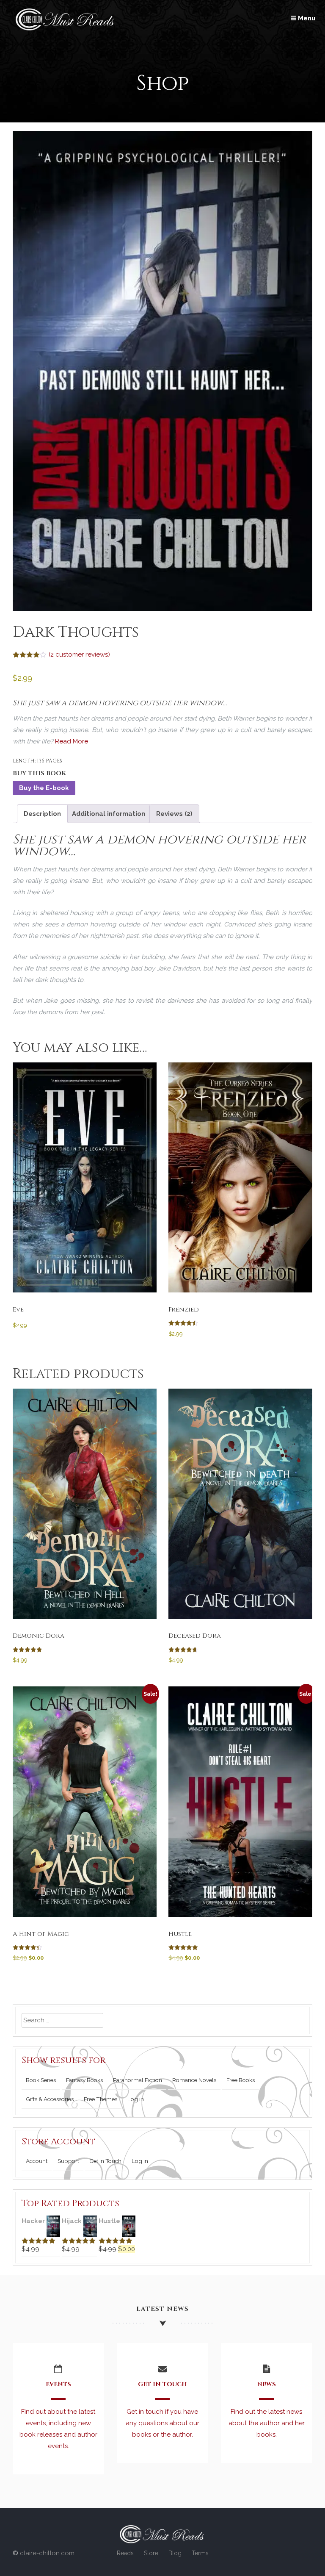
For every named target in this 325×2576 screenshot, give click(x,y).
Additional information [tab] (109, 814)
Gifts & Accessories (50, 2099)
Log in (136, 2099)
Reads (125, 2553)
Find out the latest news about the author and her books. (267, 2423)
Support (68, 2161)
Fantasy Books (84, 2080)
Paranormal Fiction (138, 2080)
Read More (72, 741)
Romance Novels (194, 2080)
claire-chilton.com (47, 2553)
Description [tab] (42, 814)
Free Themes (101, 2099)
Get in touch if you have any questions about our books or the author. (162, 2423)
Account (37, 2161)
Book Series (41, 2080)
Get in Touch (105, 2161)
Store (151, 2553)
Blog (175, 2553)
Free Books (241, 2080)
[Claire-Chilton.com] (66, 28)
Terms (200, 2553)
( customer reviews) (79, 654)
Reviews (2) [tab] (174, 814)
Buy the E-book (44, 788)
